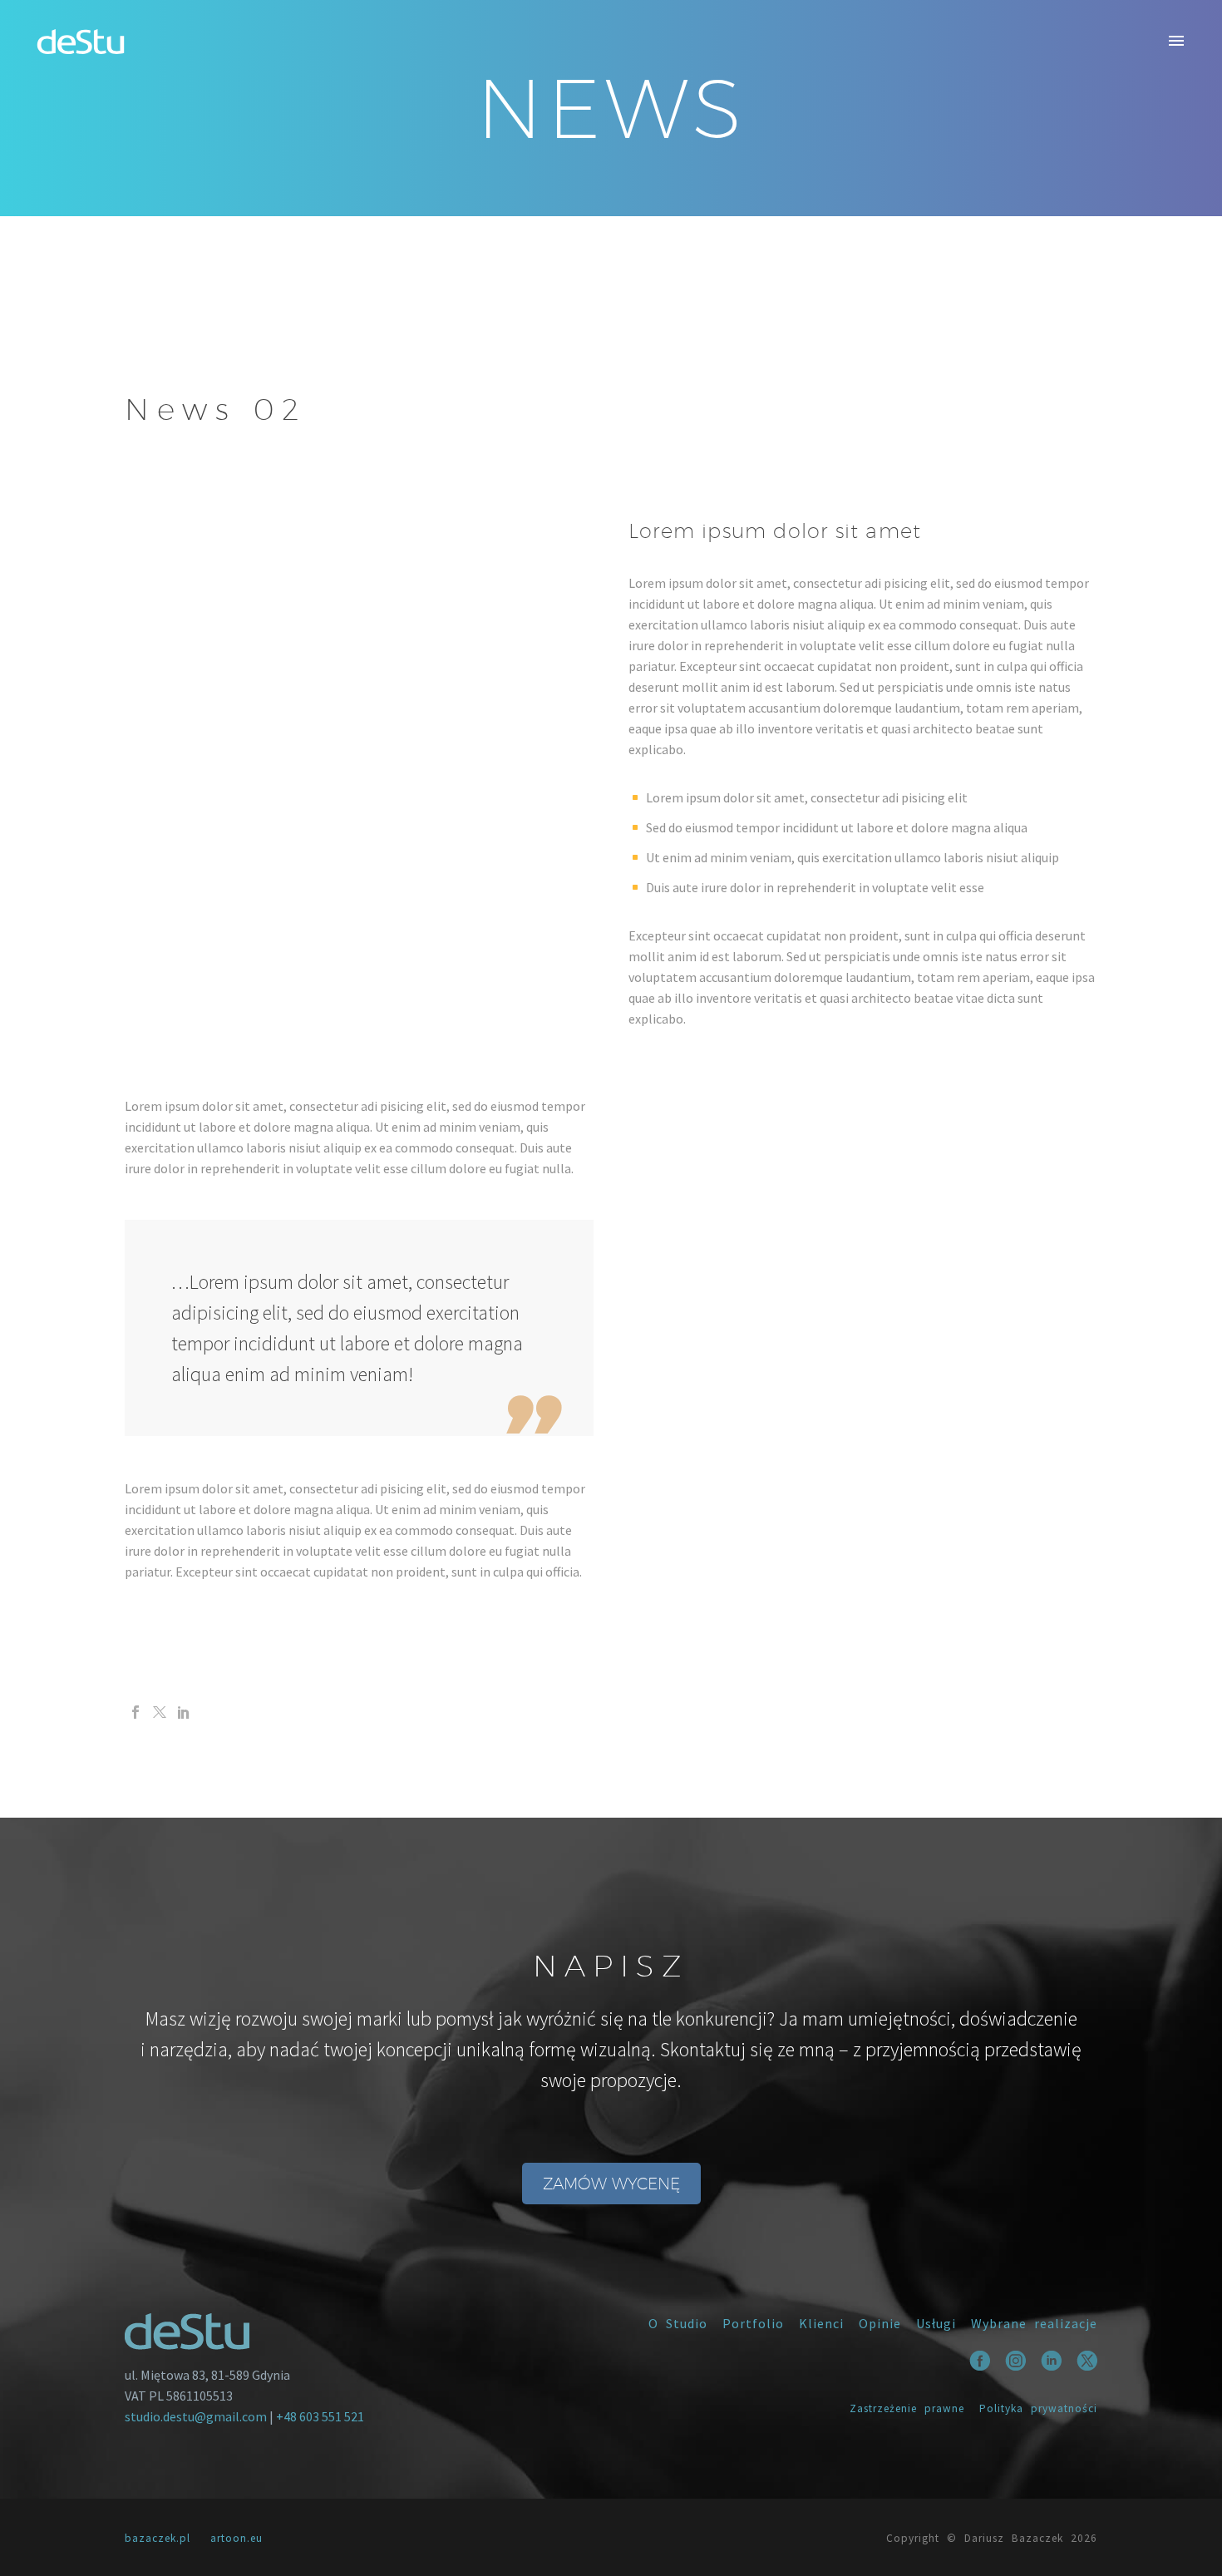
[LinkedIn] (184, 1712)
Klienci (821, 2323)
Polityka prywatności (1038, 2408)
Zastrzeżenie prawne (907, 2408)
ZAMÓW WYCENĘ (611, 2184)
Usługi (936, 2323)
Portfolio (753, 2323)
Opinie (880, 2323)
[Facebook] (136, 1712)
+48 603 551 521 (320, 2416)
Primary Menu (1176, 42)
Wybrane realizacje (1034, 2323)
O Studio (678, 2323)
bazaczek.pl (158, 2538)
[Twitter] (160, 1712)
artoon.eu (237, 2538)
